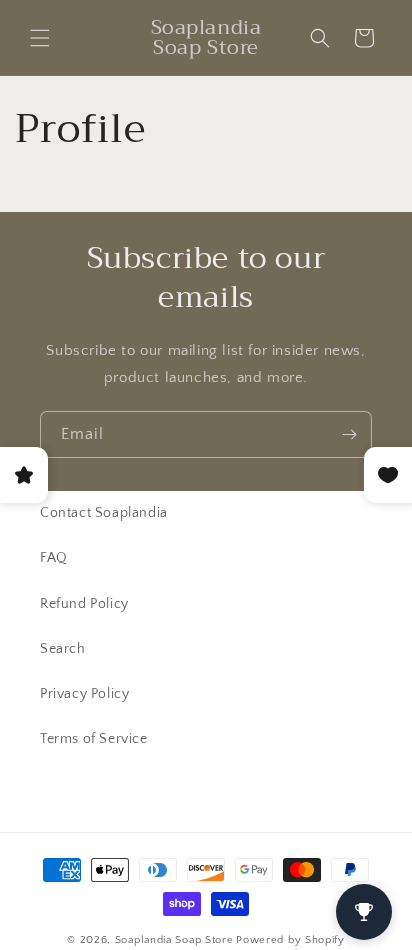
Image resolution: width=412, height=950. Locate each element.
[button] (40, 38)
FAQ (54, 558)
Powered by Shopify (290, 940)
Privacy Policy (84, 694)
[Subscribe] (349, 434)
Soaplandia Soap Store (174, 940)
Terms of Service (94, 739)
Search (63, 649)
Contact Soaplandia (104, 513)
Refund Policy (84, 604)
